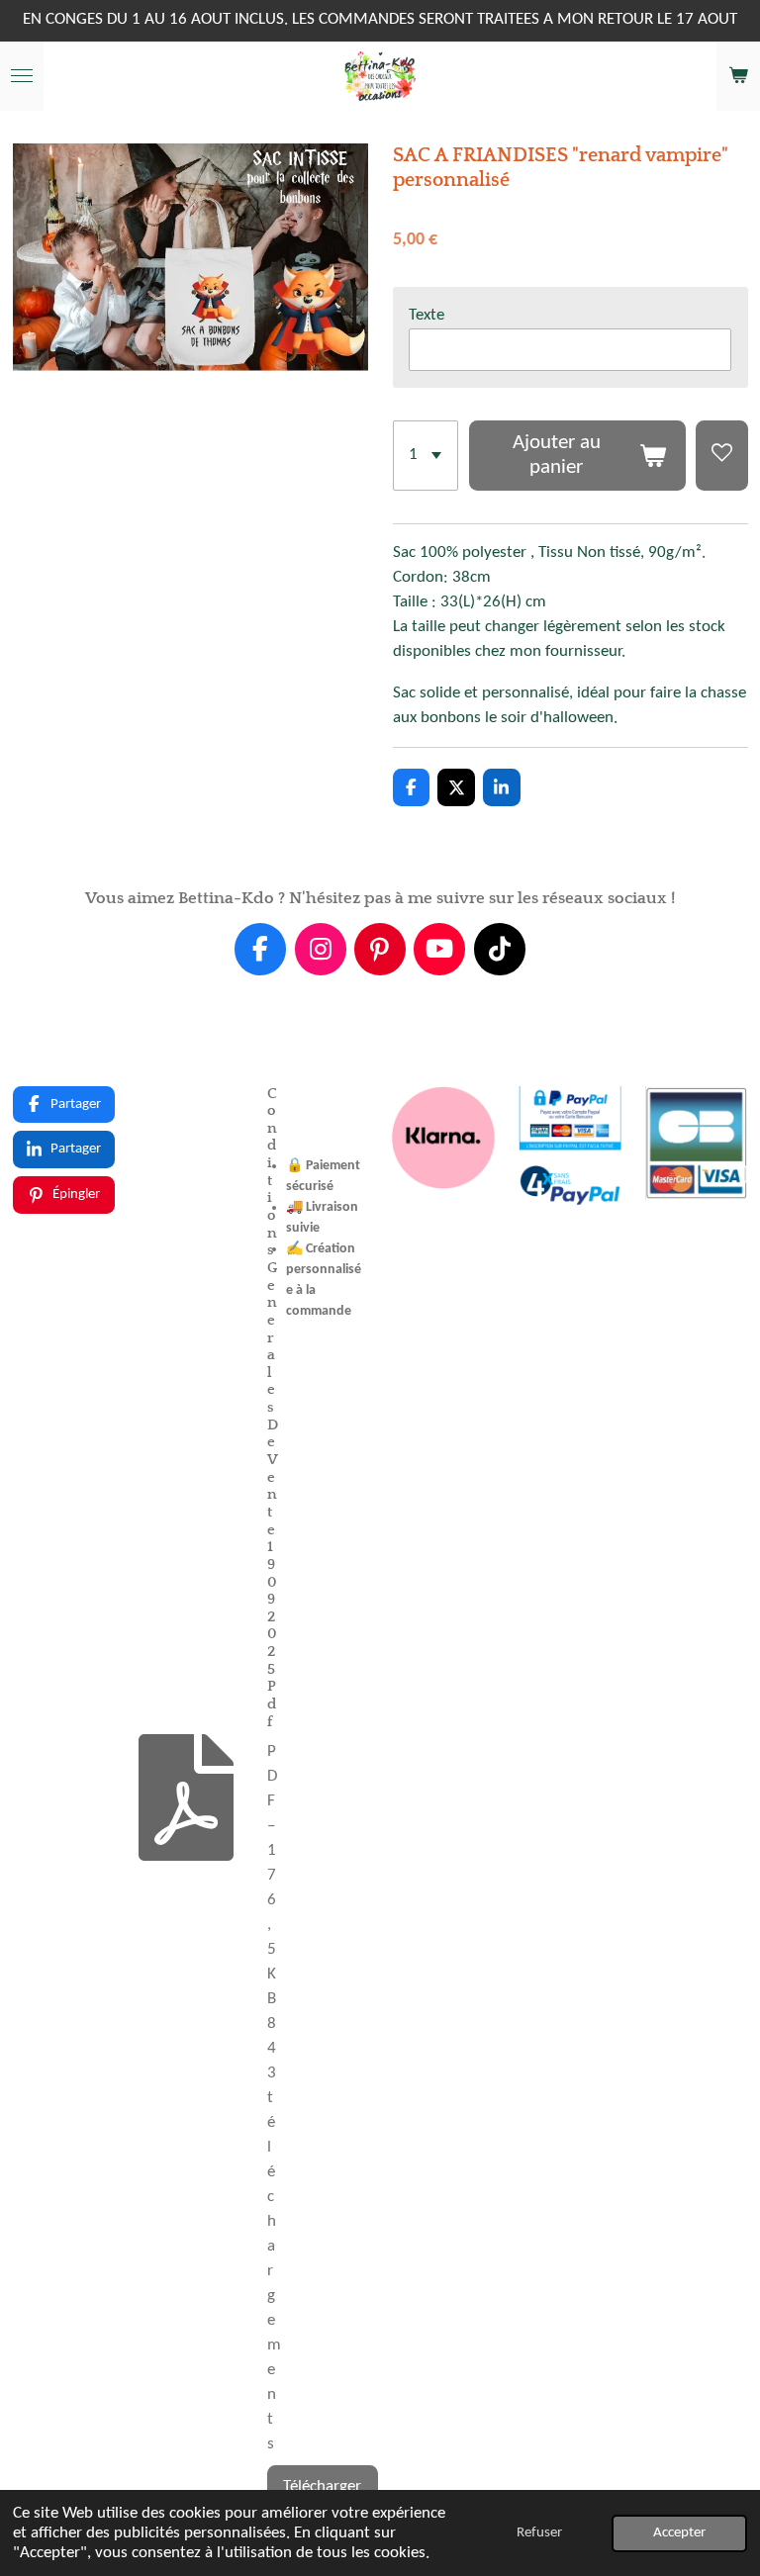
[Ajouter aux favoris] (721, 456)
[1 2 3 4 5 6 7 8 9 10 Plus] (426, 456)
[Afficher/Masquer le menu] (22, 76)
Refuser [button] (539, 2533)
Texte (427, 316)
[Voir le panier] (738, 76)
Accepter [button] (679, 2533)
